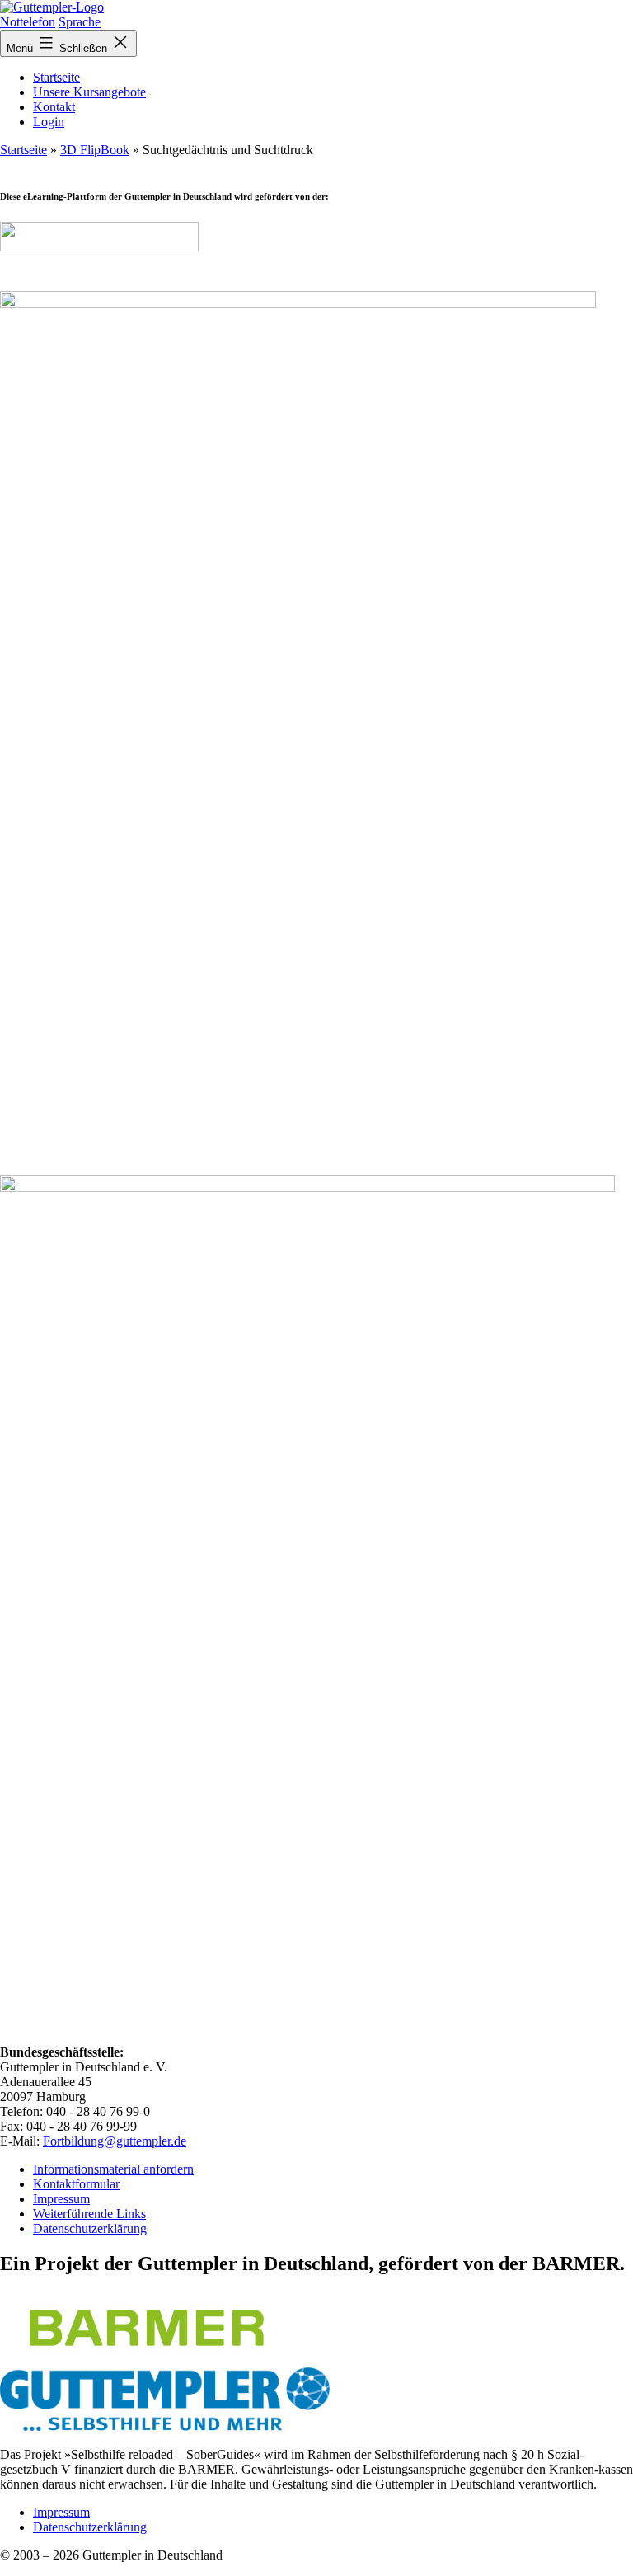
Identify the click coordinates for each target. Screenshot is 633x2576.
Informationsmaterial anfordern (113, 2169)
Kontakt (54, 107)
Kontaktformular (76, 2184)
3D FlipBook (95, 150)
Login (49, 122)
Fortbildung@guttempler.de (115, 2141)
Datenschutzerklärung (90, 2228)
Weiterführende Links (89, 2214)
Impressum (61, 2199)
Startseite (56, 77)
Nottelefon (28, 22)
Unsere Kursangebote (89, 92)
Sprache (80, 22)
